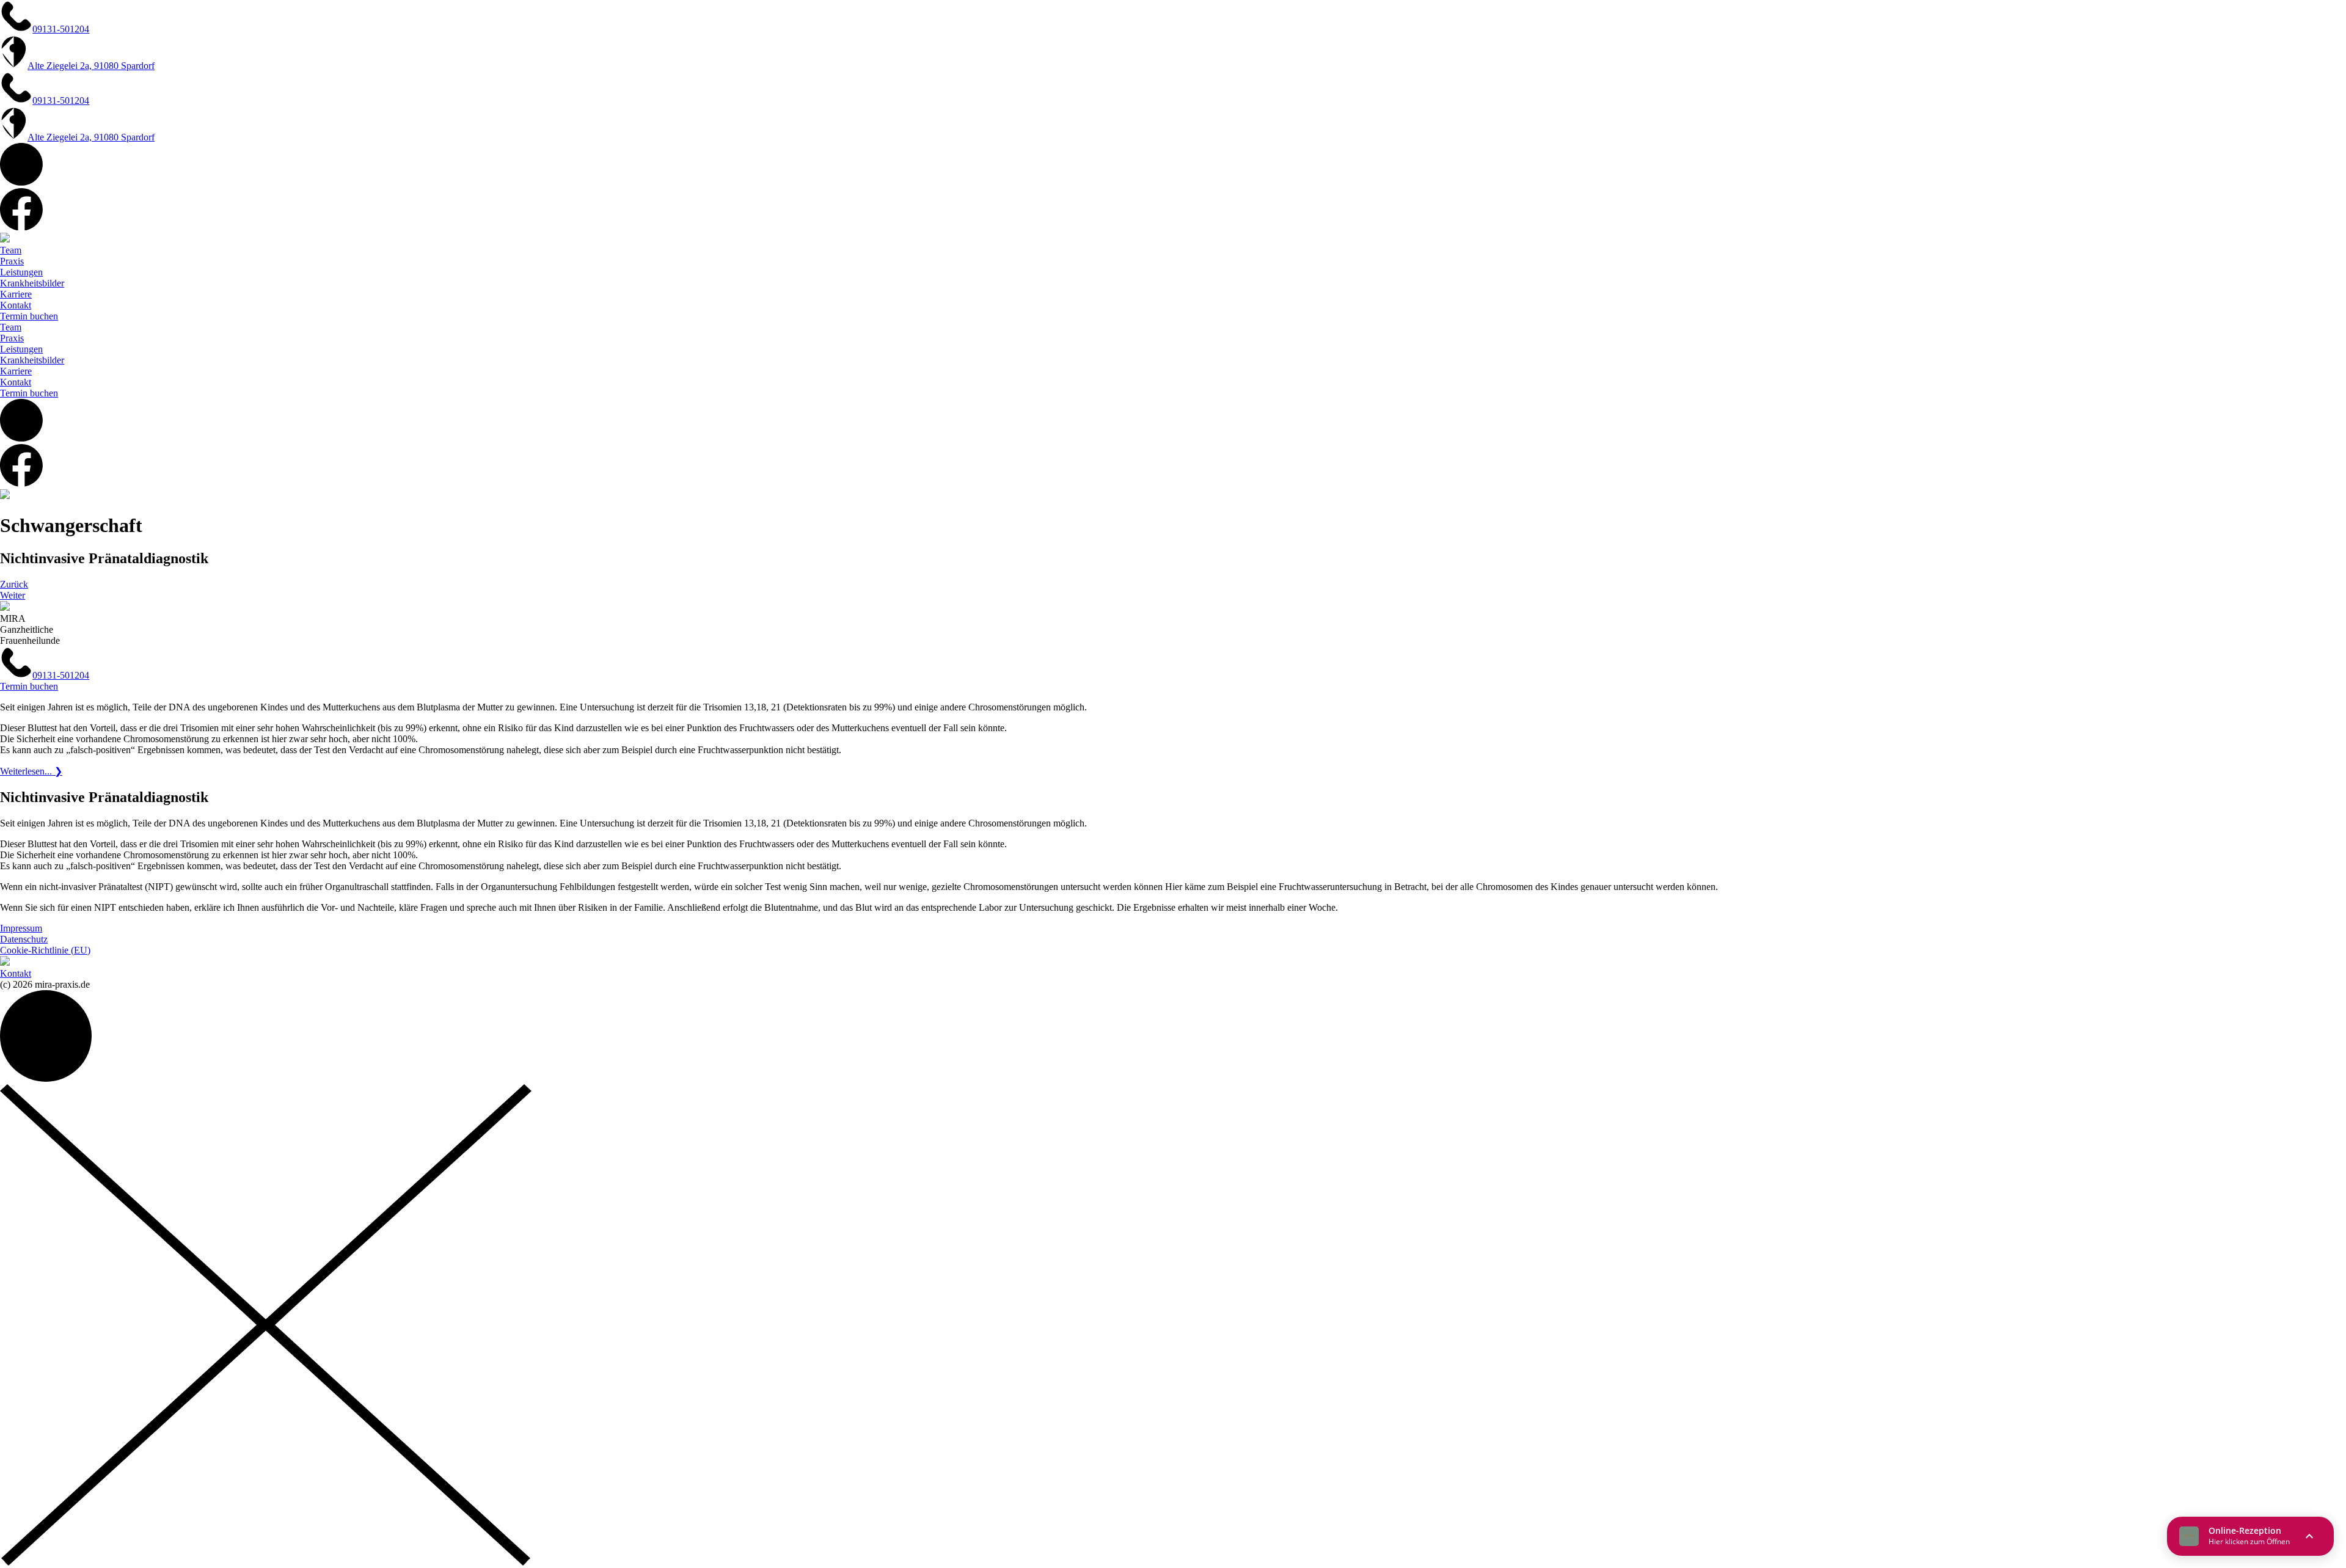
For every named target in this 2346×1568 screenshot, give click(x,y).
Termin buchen (29, 316)
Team (11, 250)
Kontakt (16, 305)
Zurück (14, 584)
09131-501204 (61, 675)
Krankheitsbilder (32, 283)
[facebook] (21, 227)
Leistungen (21, 272)
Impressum (21, 928)
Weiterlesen (31, 771)
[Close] (266, 1562)
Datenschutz (24, 939)
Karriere (16, 294)
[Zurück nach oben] (46, 1078)
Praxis (12, 261)
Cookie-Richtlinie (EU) (45, 950)
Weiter (13, 595)
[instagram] (21, 182)
